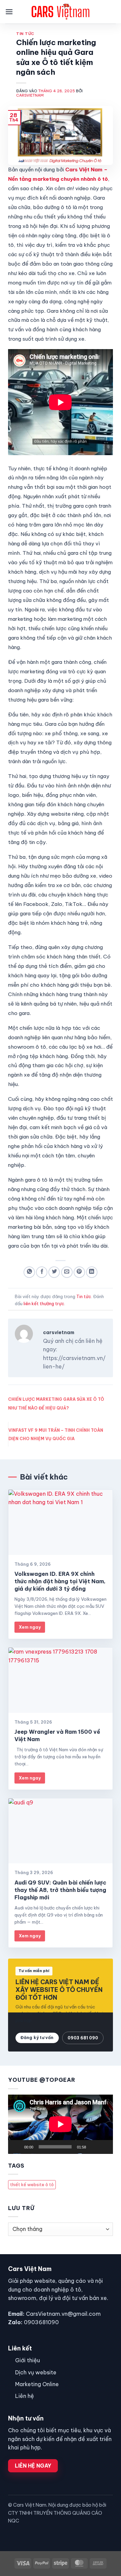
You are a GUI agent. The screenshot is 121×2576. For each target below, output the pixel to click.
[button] (9, 12)
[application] (61, 2124)
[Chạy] (17, 2147)
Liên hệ (25, 2396)
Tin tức (25, 34)
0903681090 (41, 2322)
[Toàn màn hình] (105, 2147)
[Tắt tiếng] (94, 2147)
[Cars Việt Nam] (61, 12)
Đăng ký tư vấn (37, 2038)
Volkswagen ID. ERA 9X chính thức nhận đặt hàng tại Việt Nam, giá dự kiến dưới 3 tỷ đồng (60, 1581)
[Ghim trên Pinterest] (79, 1272)
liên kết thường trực (44, 1303)
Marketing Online (37, 2384)
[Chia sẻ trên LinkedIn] (92, 1272)
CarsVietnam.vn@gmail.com (63, 2314)
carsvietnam (30, 95)
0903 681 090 (83, 2038)
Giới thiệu (28, 2360)
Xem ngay (30, 1627)
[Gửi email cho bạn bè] (67, 1272)
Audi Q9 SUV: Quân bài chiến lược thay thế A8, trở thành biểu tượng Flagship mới (60, 1890)
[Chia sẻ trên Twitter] (54, 1272)
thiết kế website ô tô (32, 2184)
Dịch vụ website (36, 2372)
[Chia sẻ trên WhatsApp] (29, 1272)
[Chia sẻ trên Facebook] (42, 1272)
